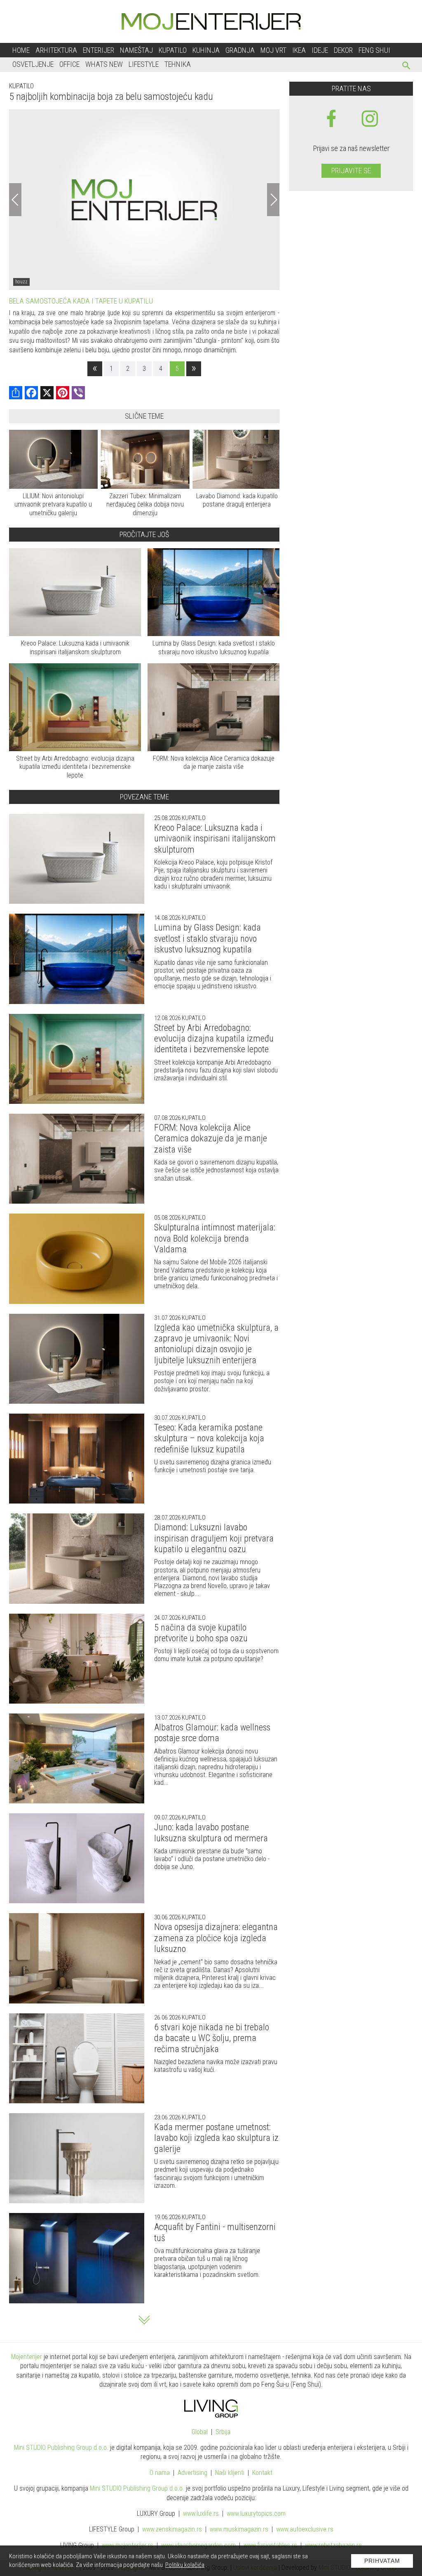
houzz (21, 282)
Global (200, 2432)
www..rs (201, 2514)
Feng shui (374, 50)
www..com (256, 2514)
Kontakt (262, 2473)
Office (69, 64)
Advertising (192, 2473)
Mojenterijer (27, 2357)
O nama (160, 2473)
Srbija (223, 2432)
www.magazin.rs (172, 2529)
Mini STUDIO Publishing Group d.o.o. (61, 2448)
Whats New (104, 64)
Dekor (343, 50)
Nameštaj (136, 50)
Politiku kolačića (185, 2565)
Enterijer (98, 50)
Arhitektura (56, 50)
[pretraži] (407, 67)
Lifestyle (144, 64)
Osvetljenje (33, 64)
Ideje (320, 50)
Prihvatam (382, 2561)
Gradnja (240, 50)
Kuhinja (206, 50)
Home (21, 50)
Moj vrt (273, 50)
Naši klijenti (230, 2473)
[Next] (273, 200)
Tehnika (178, 64)
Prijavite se (351, 171)
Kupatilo (173, 50)
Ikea (299, 50)
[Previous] (15, 200)
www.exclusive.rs (305, 2529)
